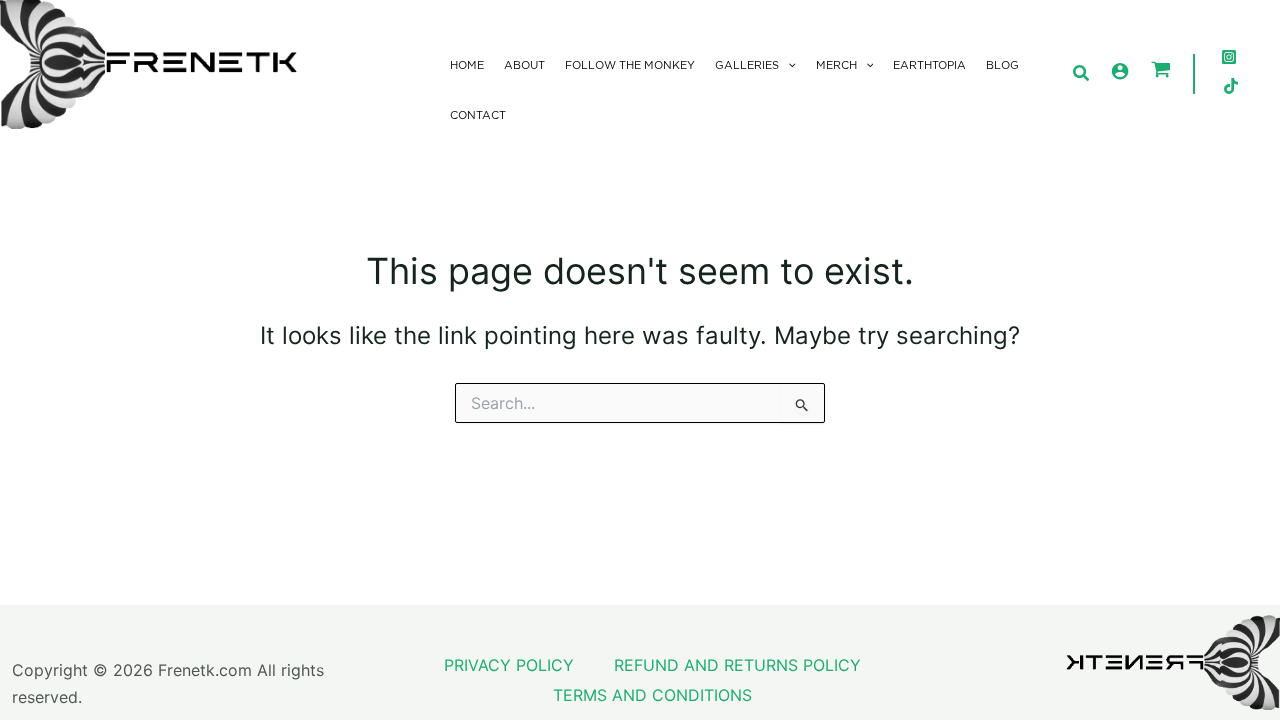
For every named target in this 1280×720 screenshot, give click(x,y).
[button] (787, 66)
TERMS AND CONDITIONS (652, 695)
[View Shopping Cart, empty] (1161, 71)
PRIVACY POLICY (509, 665)
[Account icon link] (1120, 71)
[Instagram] (1229, 57)
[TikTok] (1231, 86)
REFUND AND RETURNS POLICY (737, 665)
